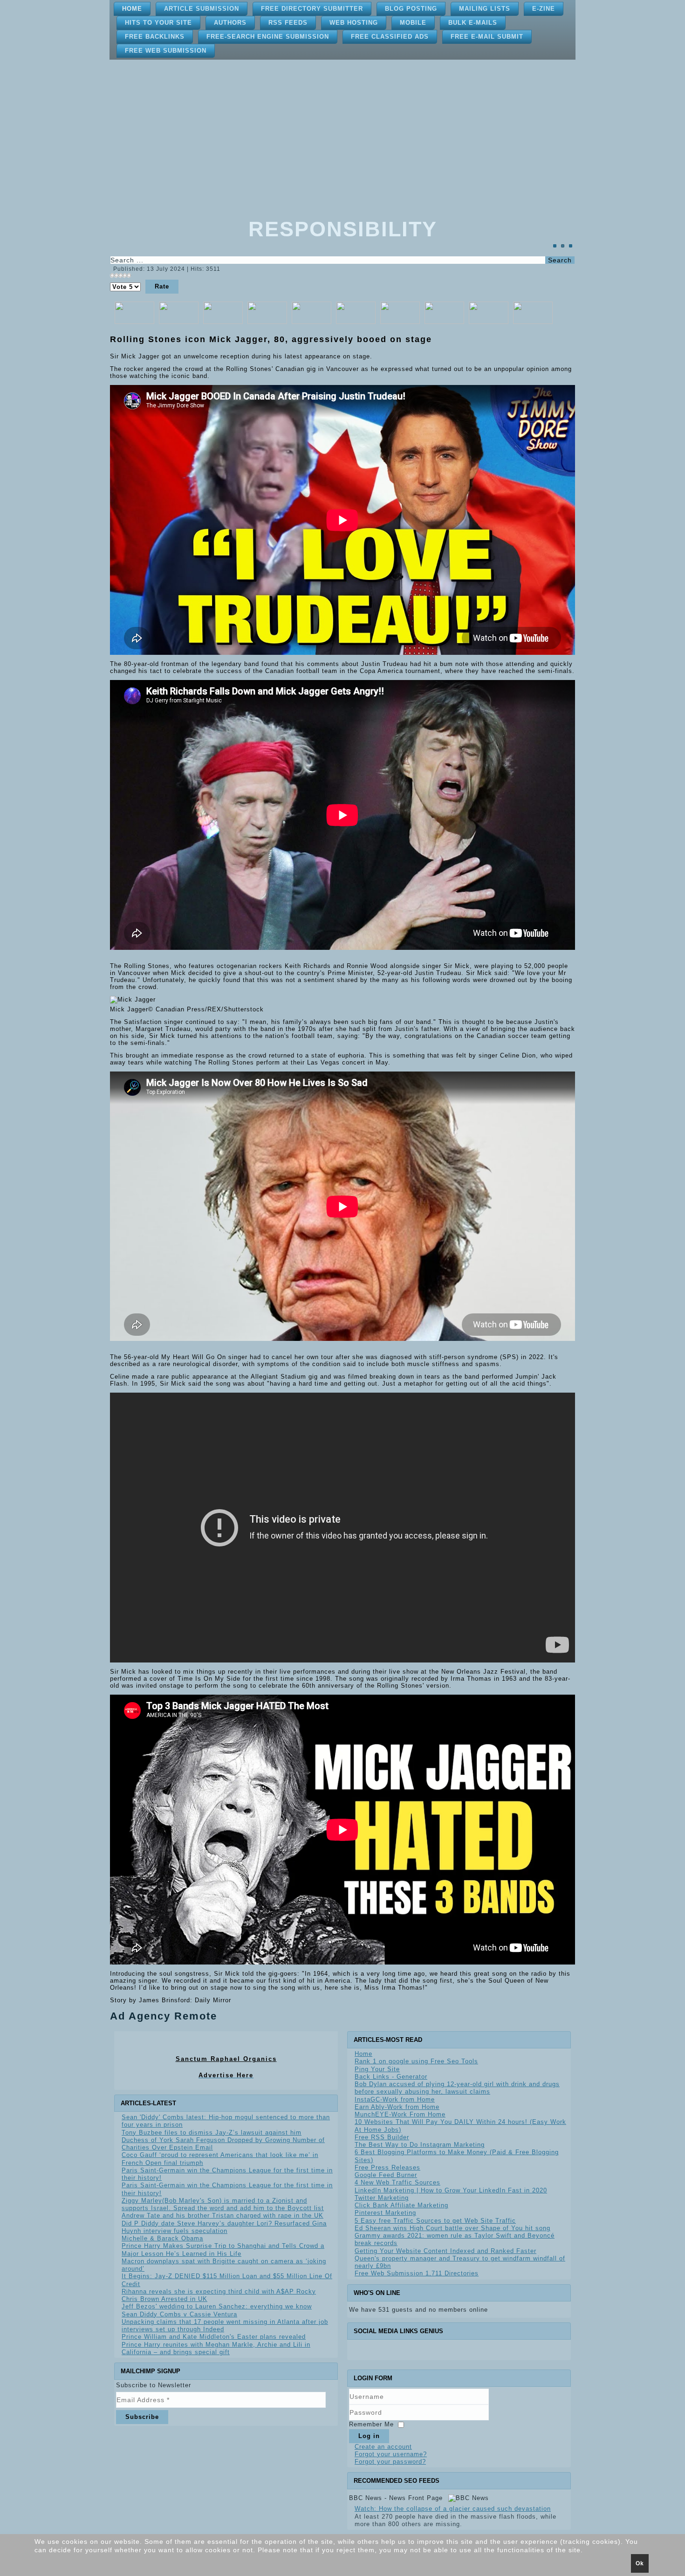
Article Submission (202, 9)
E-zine (544, 9)
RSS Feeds (288, 23)
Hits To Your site (158, 23)
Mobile (413, 23)
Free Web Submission (166, 51)
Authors (230, 23)
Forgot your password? (390, 2462)
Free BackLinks (155, 37)
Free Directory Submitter (312, 9)
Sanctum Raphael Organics (226, 2059)
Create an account (383, 2447)
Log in (369, 2436)
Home (132, 9)
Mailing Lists (485, 9)
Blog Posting (411, 9)
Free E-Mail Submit (487, 37)
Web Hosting (354, 23)
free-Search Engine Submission (268, 37)
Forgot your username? (391, 2454)
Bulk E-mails (473, 23)
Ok (640, 2563)
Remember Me (371, 2424)
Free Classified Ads (390, 37)
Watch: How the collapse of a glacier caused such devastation (453, 2509)
